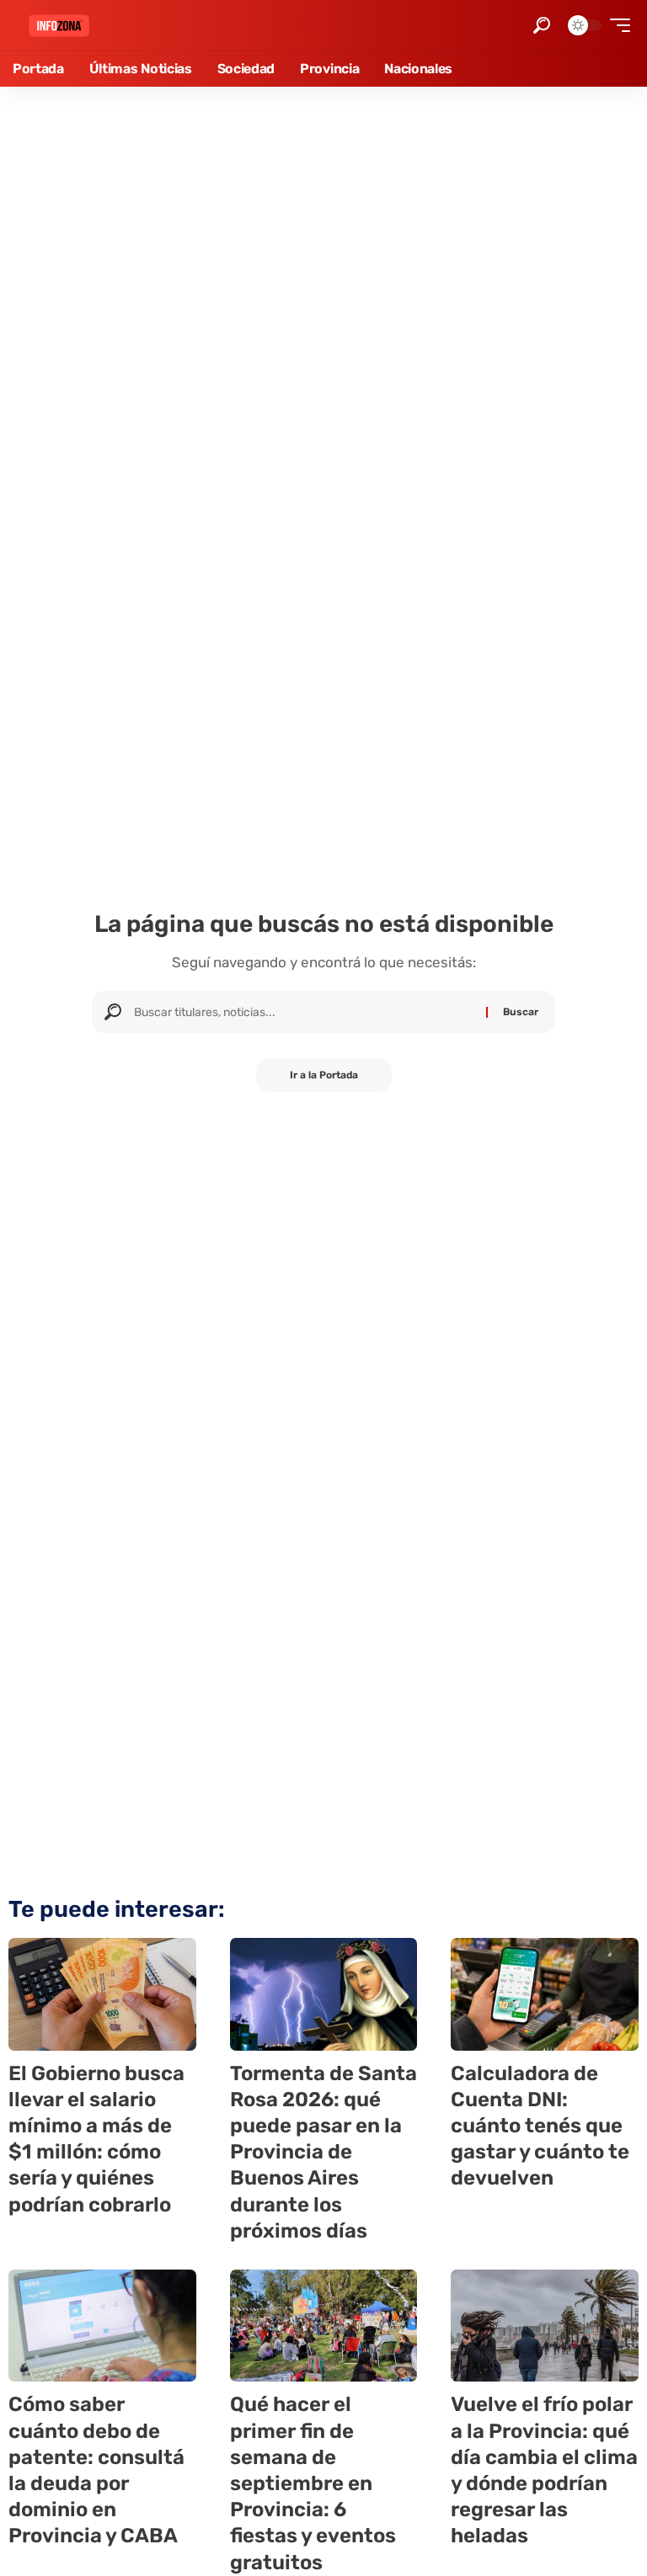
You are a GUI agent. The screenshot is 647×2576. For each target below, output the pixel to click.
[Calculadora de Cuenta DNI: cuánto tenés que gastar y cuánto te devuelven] (545, 1994)
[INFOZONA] (59, 26)
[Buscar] (304, 1012)
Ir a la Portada (324, 1075)
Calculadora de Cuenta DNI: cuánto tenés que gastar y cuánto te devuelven (540, 2126)
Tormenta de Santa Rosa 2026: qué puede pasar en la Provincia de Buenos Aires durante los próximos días (323, 2152)
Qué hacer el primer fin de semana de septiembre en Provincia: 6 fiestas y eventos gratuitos (313, 2483)
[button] (542, 25)
